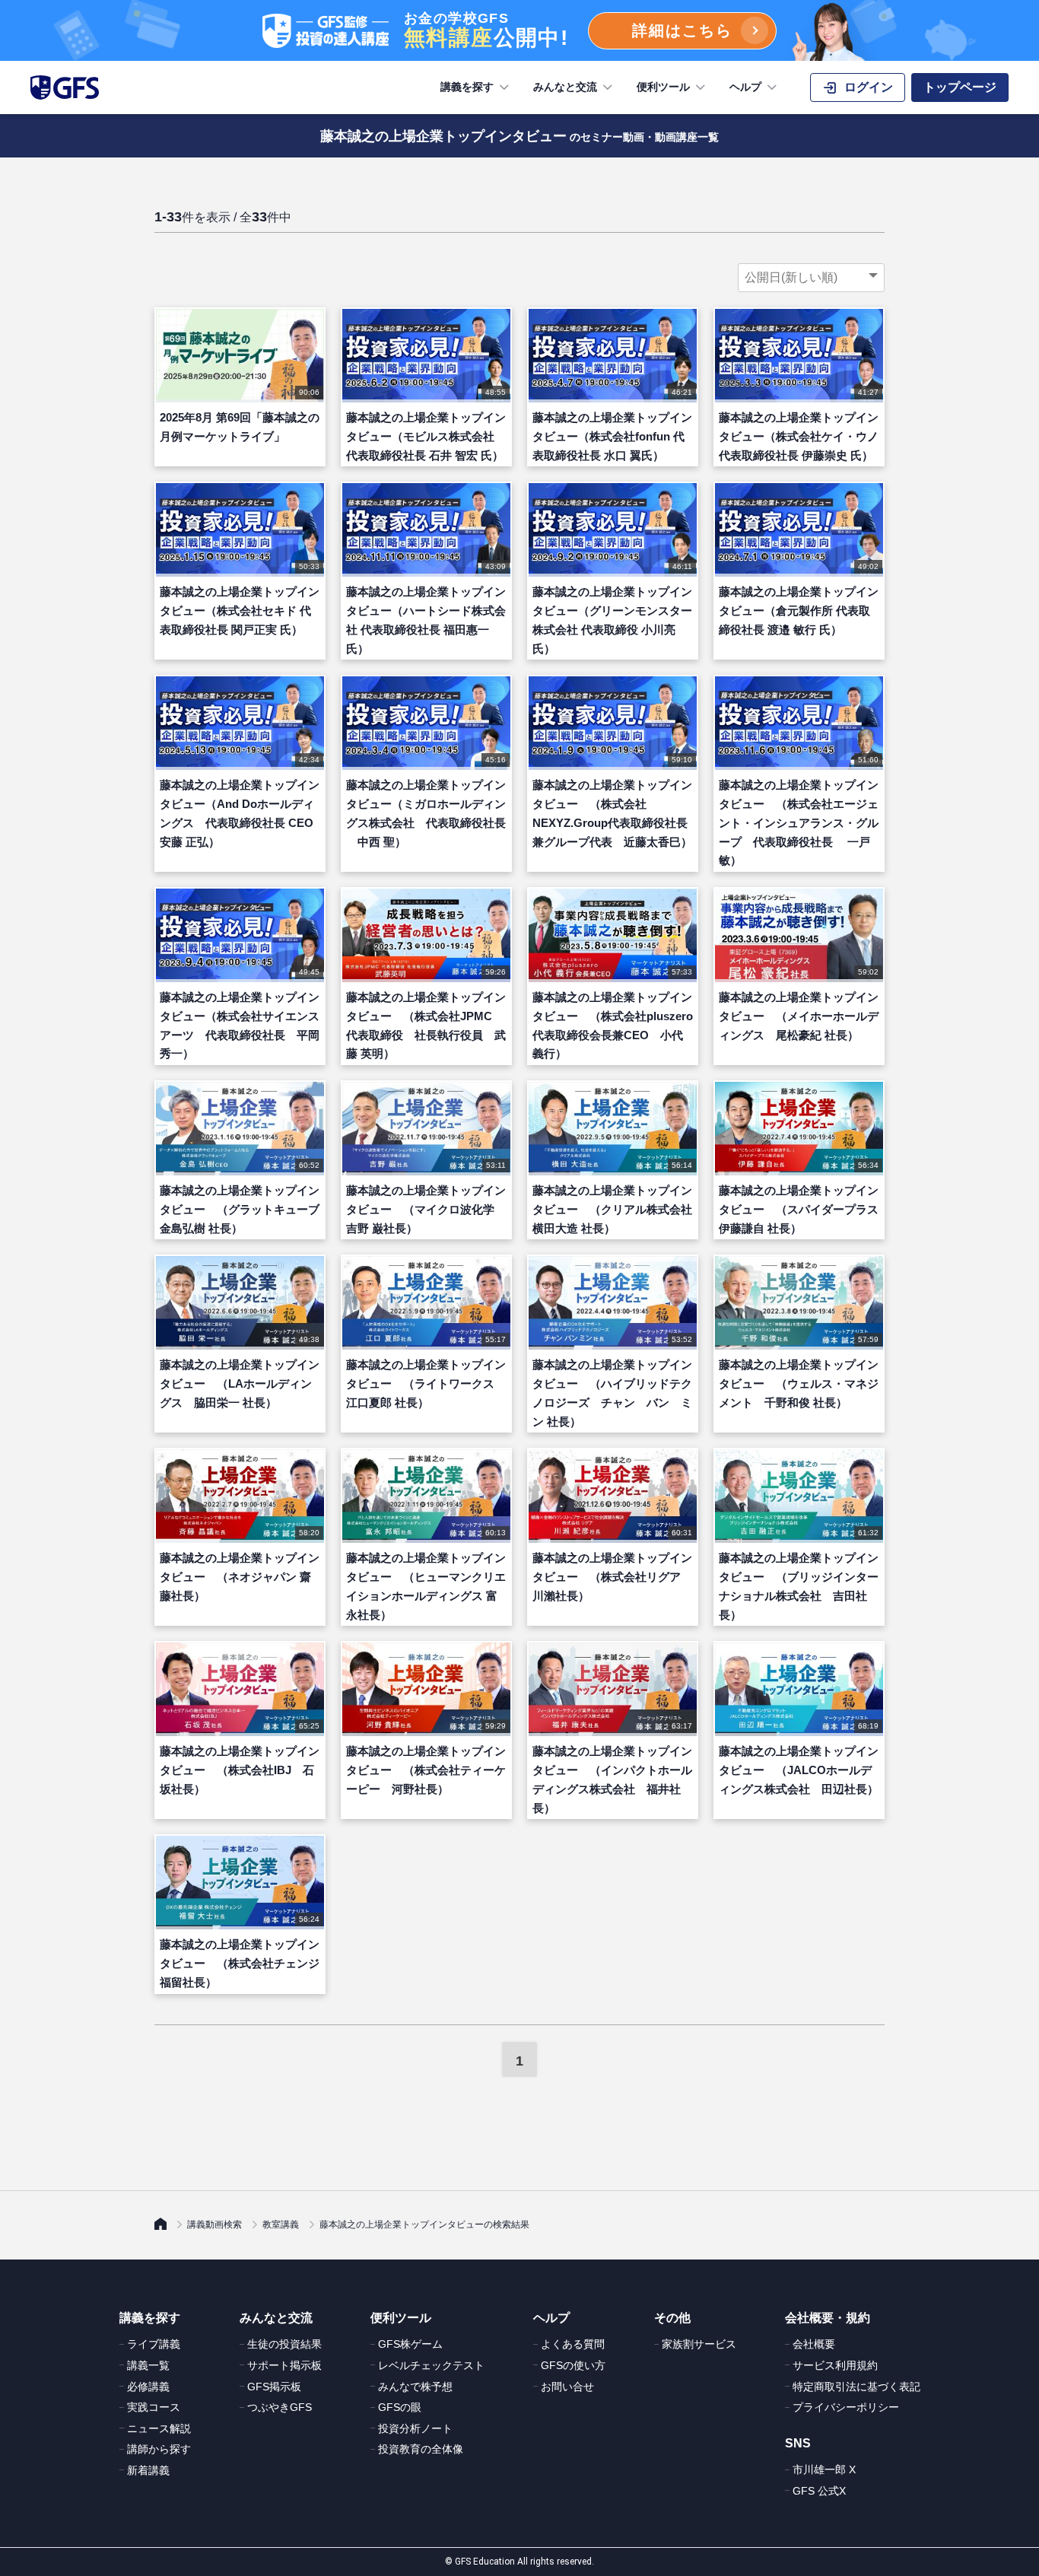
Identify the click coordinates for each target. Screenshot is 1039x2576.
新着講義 (148, 2470)
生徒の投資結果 (284, 2344)
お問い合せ (567, 2387)
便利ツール (663, 87)
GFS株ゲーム (410, 2344)
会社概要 (814, 2344)
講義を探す (467, 87)
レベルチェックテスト (431, 2365)
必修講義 (148, 2387)
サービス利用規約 (835, 2365)
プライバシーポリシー (846, 2407)
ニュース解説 (159, 2428)
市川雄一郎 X (824, 2469)
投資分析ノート (415, 2428)
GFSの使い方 (573, 2365)
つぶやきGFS (280, 2407)
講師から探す (159, 2449)
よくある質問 (573, 2344)
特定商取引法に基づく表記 (856, 2387)
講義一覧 (148, 2365)
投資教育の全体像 (421, 2449)
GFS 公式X (819, 2491)
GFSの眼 (400, 2407)
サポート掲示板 (284, 2365)
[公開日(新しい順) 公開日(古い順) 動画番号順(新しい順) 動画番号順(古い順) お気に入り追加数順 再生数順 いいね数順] (811, 278)
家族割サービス (699, 2344)
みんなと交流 (565, 87)
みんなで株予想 (415, 2387)
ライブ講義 (154, 2344)
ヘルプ (745, 87)
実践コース (154, 2407)
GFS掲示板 (274, 2387)
